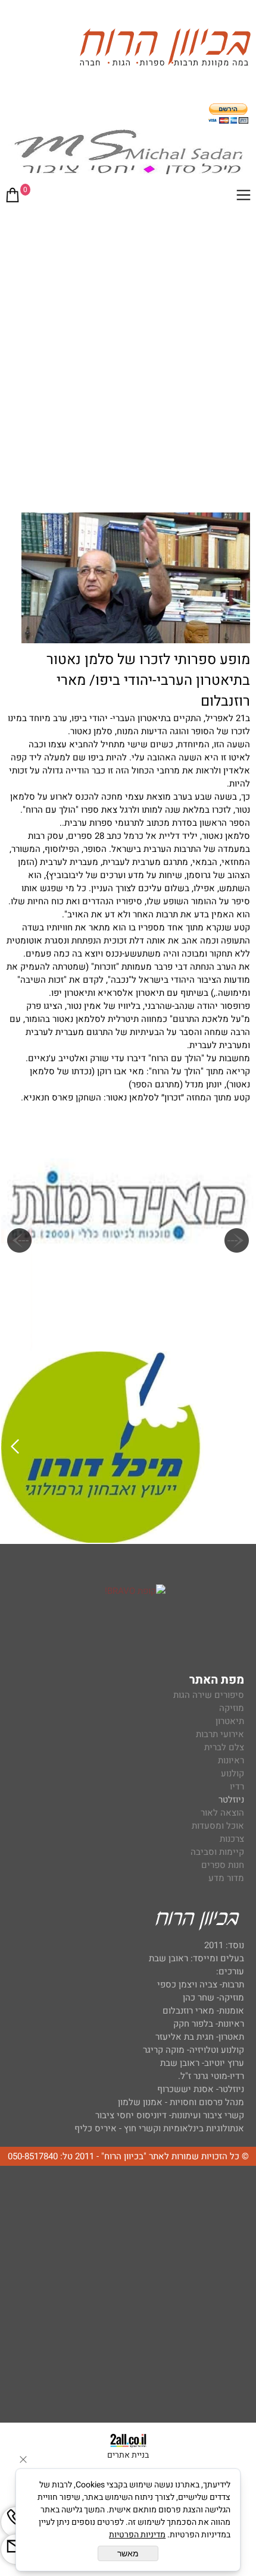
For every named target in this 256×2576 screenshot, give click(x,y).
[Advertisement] (128, 346)
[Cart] (13, 197)
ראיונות (231, 1760)
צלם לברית (224, 1747)
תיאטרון (230, 1721)
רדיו (237, 1786)
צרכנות (232, 1839)
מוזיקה (232, 1708)
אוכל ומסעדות (218, 1826)
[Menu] (243, 197)
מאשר (128, 2553)
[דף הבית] (165, 50)
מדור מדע (226, 1878)
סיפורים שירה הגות (209, 1695)
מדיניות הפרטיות (137, 2535)
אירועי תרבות (220, 1734)
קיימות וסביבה (217, 1852)
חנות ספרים (223, 1865)
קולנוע (231, 1773)
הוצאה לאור (222, 1813)
